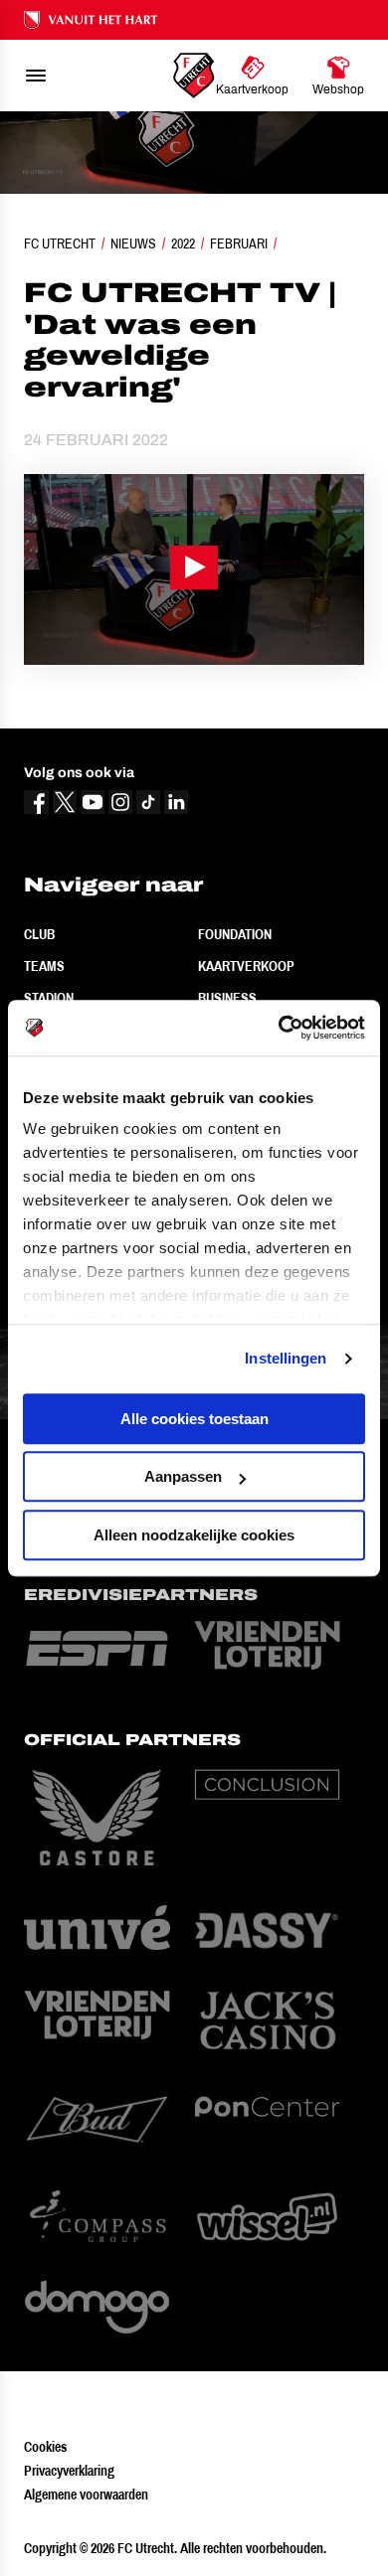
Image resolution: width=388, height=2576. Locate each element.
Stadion (49, 998)
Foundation (235, 934)
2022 (183, 243)
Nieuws (133, 243)
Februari (239, 243)
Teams (44, 966)
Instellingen (286, 1358)
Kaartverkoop (246, 966)
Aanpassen (183, 1476)
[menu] (36, 76)
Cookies (45, 2447)
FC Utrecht (60, 243)
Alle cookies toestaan (194, 1419)
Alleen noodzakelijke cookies (194, 1535)
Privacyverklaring (69, 2471)
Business (227, 998)
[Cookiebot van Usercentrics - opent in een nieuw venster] (279, 1028)
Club (39, 934)
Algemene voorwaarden (86, 2495)
